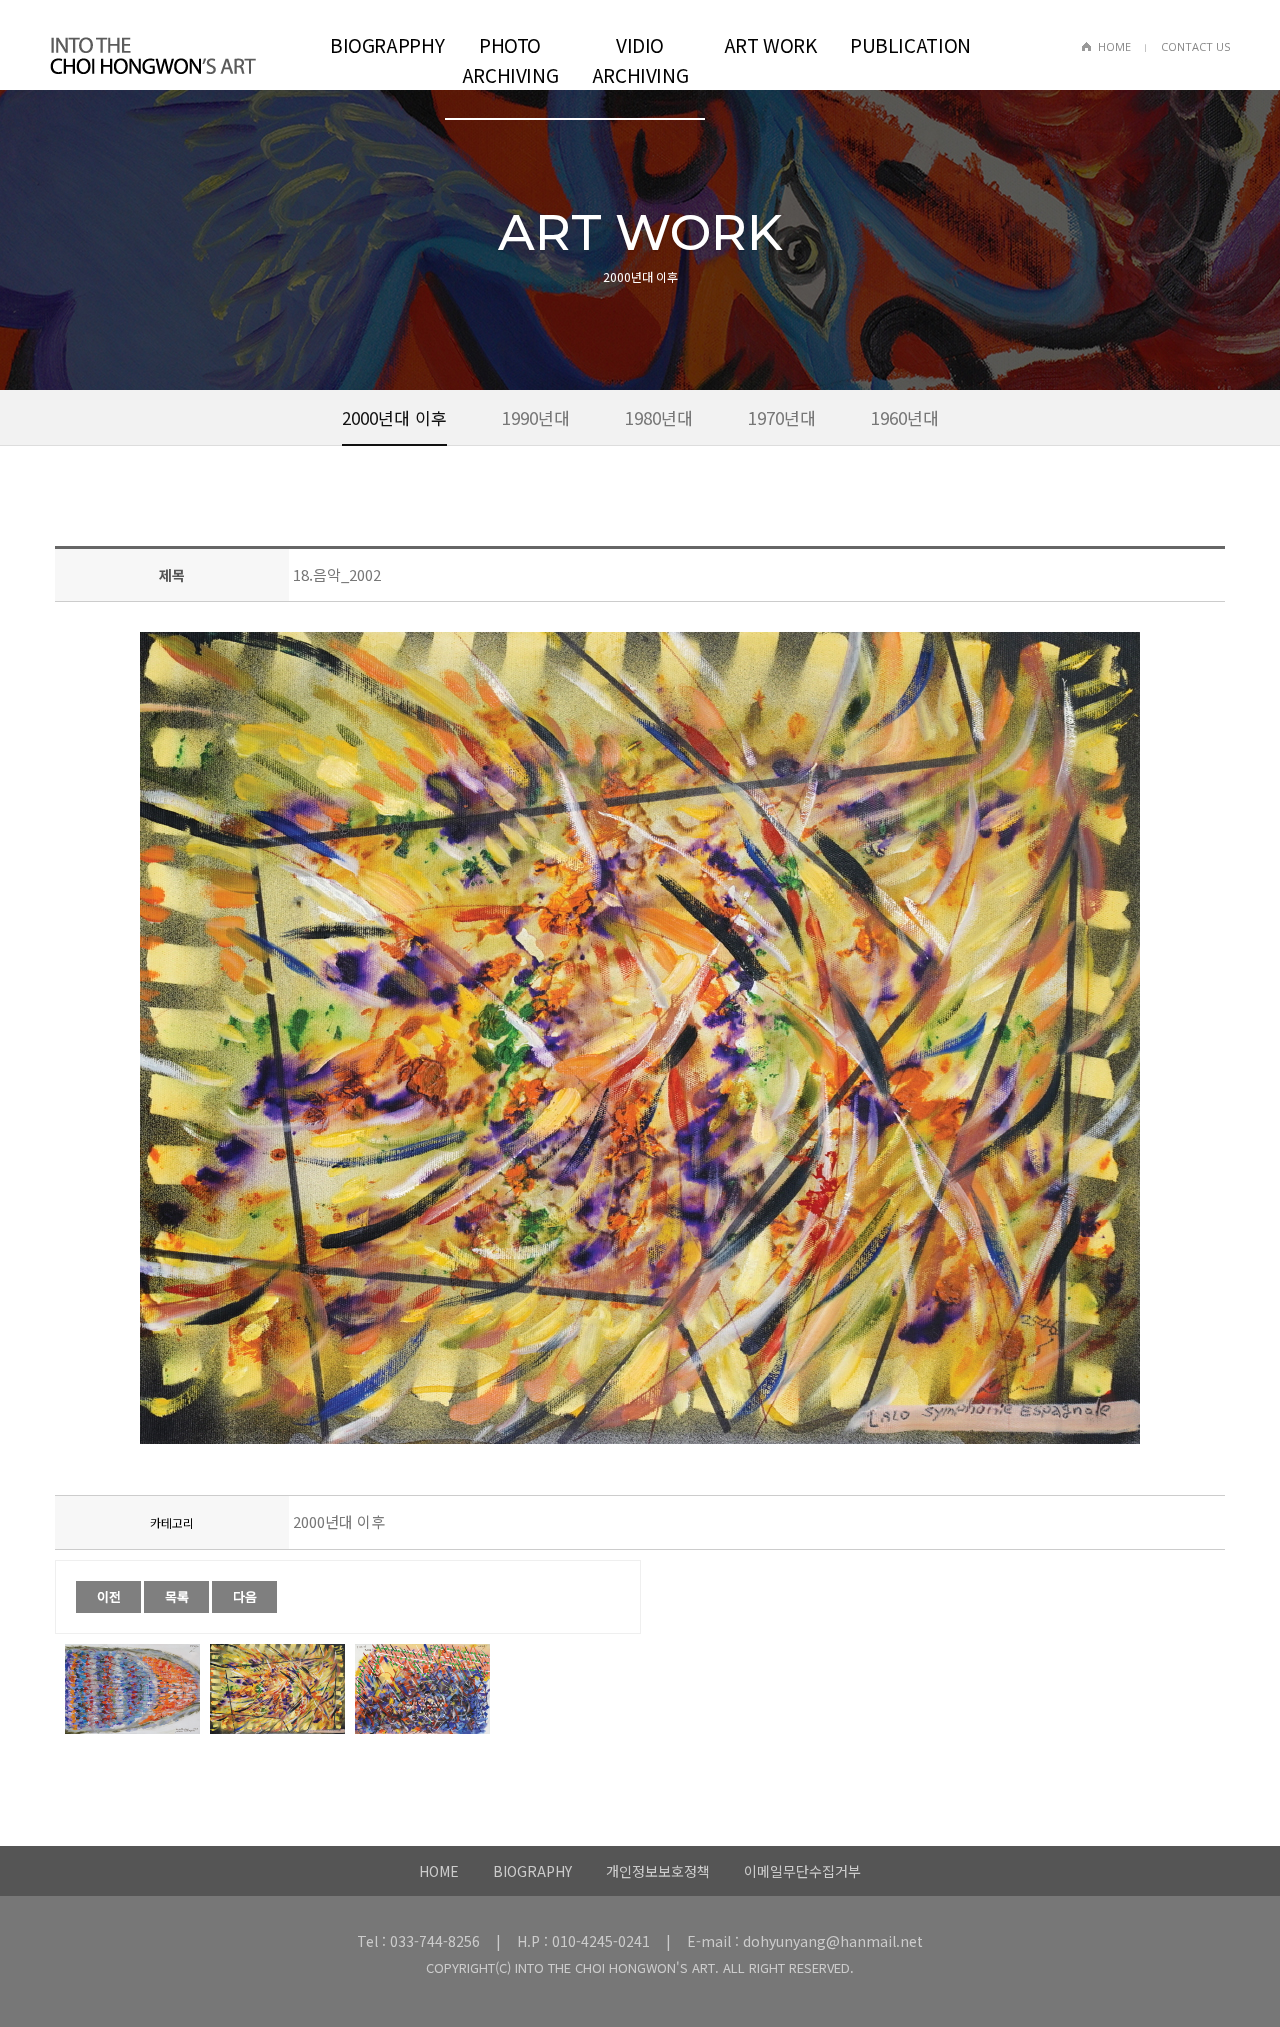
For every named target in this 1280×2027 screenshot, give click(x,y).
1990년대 (536, 417)
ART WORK (770, 44)
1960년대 (905, 417)
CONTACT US (1195, 46)
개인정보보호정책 (658, 1871)
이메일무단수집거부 (802, 1871)
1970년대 (782, 417)
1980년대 (659, 417)
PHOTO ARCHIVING (510, 59)
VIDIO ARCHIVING (640, 59)
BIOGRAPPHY (387, 44)
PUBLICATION (907, 44)
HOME (1114, 46)
